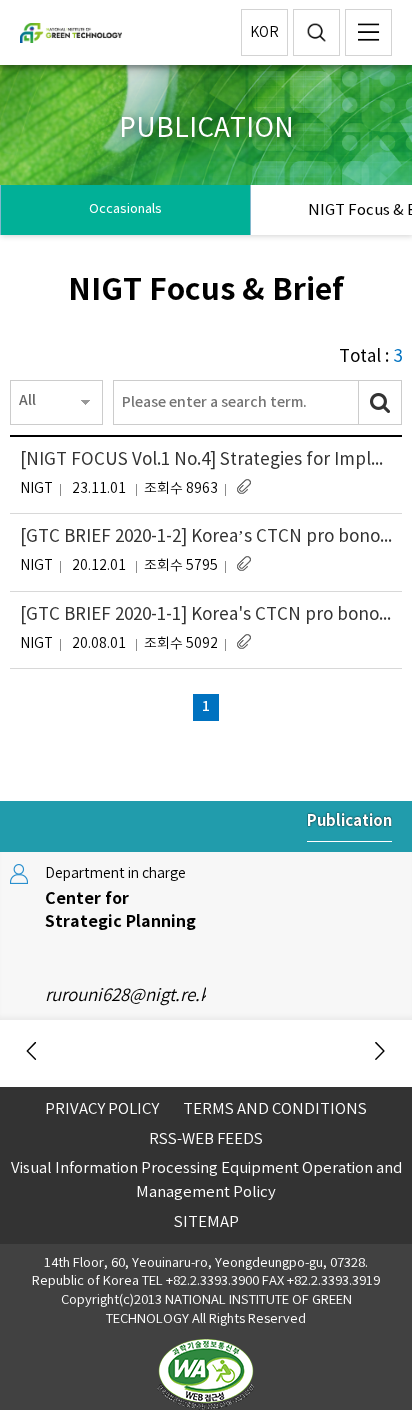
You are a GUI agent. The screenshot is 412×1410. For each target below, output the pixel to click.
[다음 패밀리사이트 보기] (379, 1052)
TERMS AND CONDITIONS (275, 1109)
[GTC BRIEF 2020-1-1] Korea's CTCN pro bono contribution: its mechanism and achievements (206, 615)
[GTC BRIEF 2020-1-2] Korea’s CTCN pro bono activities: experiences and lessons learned (206, 537)
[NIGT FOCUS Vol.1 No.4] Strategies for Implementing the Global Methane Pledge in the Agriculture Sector (206, 460)
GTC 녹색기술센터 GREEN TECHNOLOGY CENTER (108, 33)
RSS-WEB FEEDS (206, 1139)
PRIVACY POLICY (102, 1109)
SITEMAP (206, 1222)
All (27, 400)
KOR (264, 33)
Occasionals (125, 209)
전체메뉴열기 (368, 32)
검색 (316, 32)
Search (380, 402)
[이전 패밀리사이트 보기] (32, 1052)
